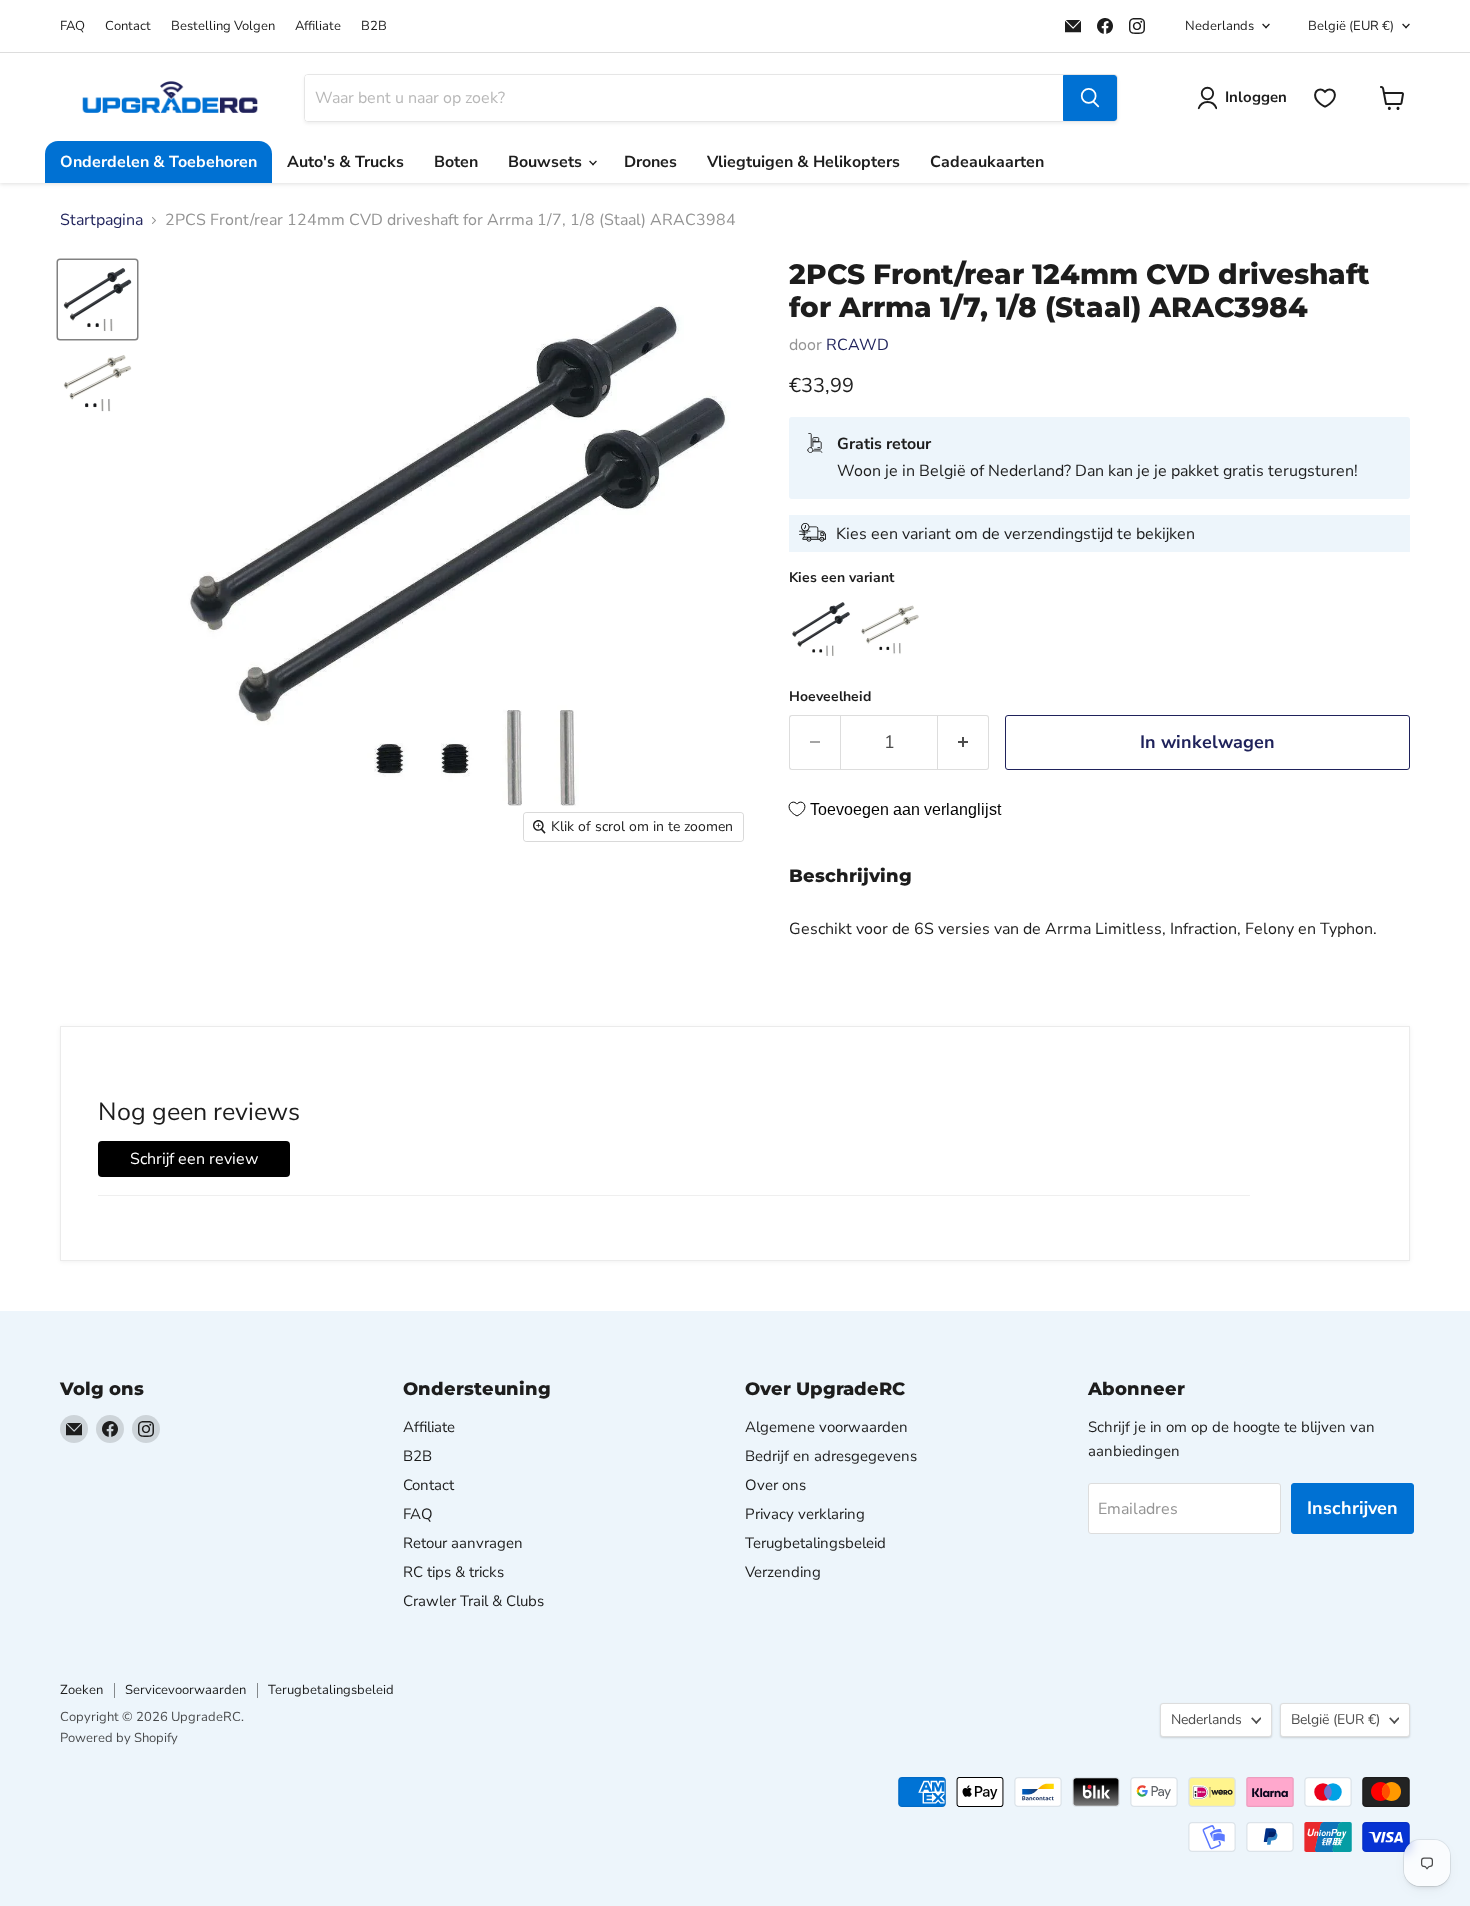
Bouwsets (547, 162)
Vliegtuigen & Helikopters (803, 162)
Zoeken (81, 1690)
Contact (128, 26)
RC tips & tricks (453, 1572)
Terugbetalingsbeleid (815, 1543)
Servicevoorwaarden (185, 1690)
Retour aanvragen (463, 1543)
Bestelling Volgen (223, 26)
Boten (456, 162)
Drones (650, 162)
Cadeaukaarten (987, 162)
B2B (374, 26)
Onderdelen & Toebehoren (158, 162)
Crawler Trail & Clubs (473, 1601)
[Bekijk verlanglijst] (1325, 98)
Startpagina (101, 220)
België (1351, 26)
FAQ (72, 26)
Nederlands (1219, 26)
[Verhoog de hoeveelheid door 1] (963, 742)
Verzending (783, 1572)
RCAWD (857, 345)
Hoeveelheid (830, 697)
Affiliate (318, 26)
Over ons (775, 1485)
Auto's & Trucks (345, 162)
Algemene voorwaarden (826, 1427)
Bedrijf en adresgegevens (831, 1456)
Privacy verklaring (805, 1514)
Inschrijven (1352, 1508)
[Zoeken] (1090, 98)
